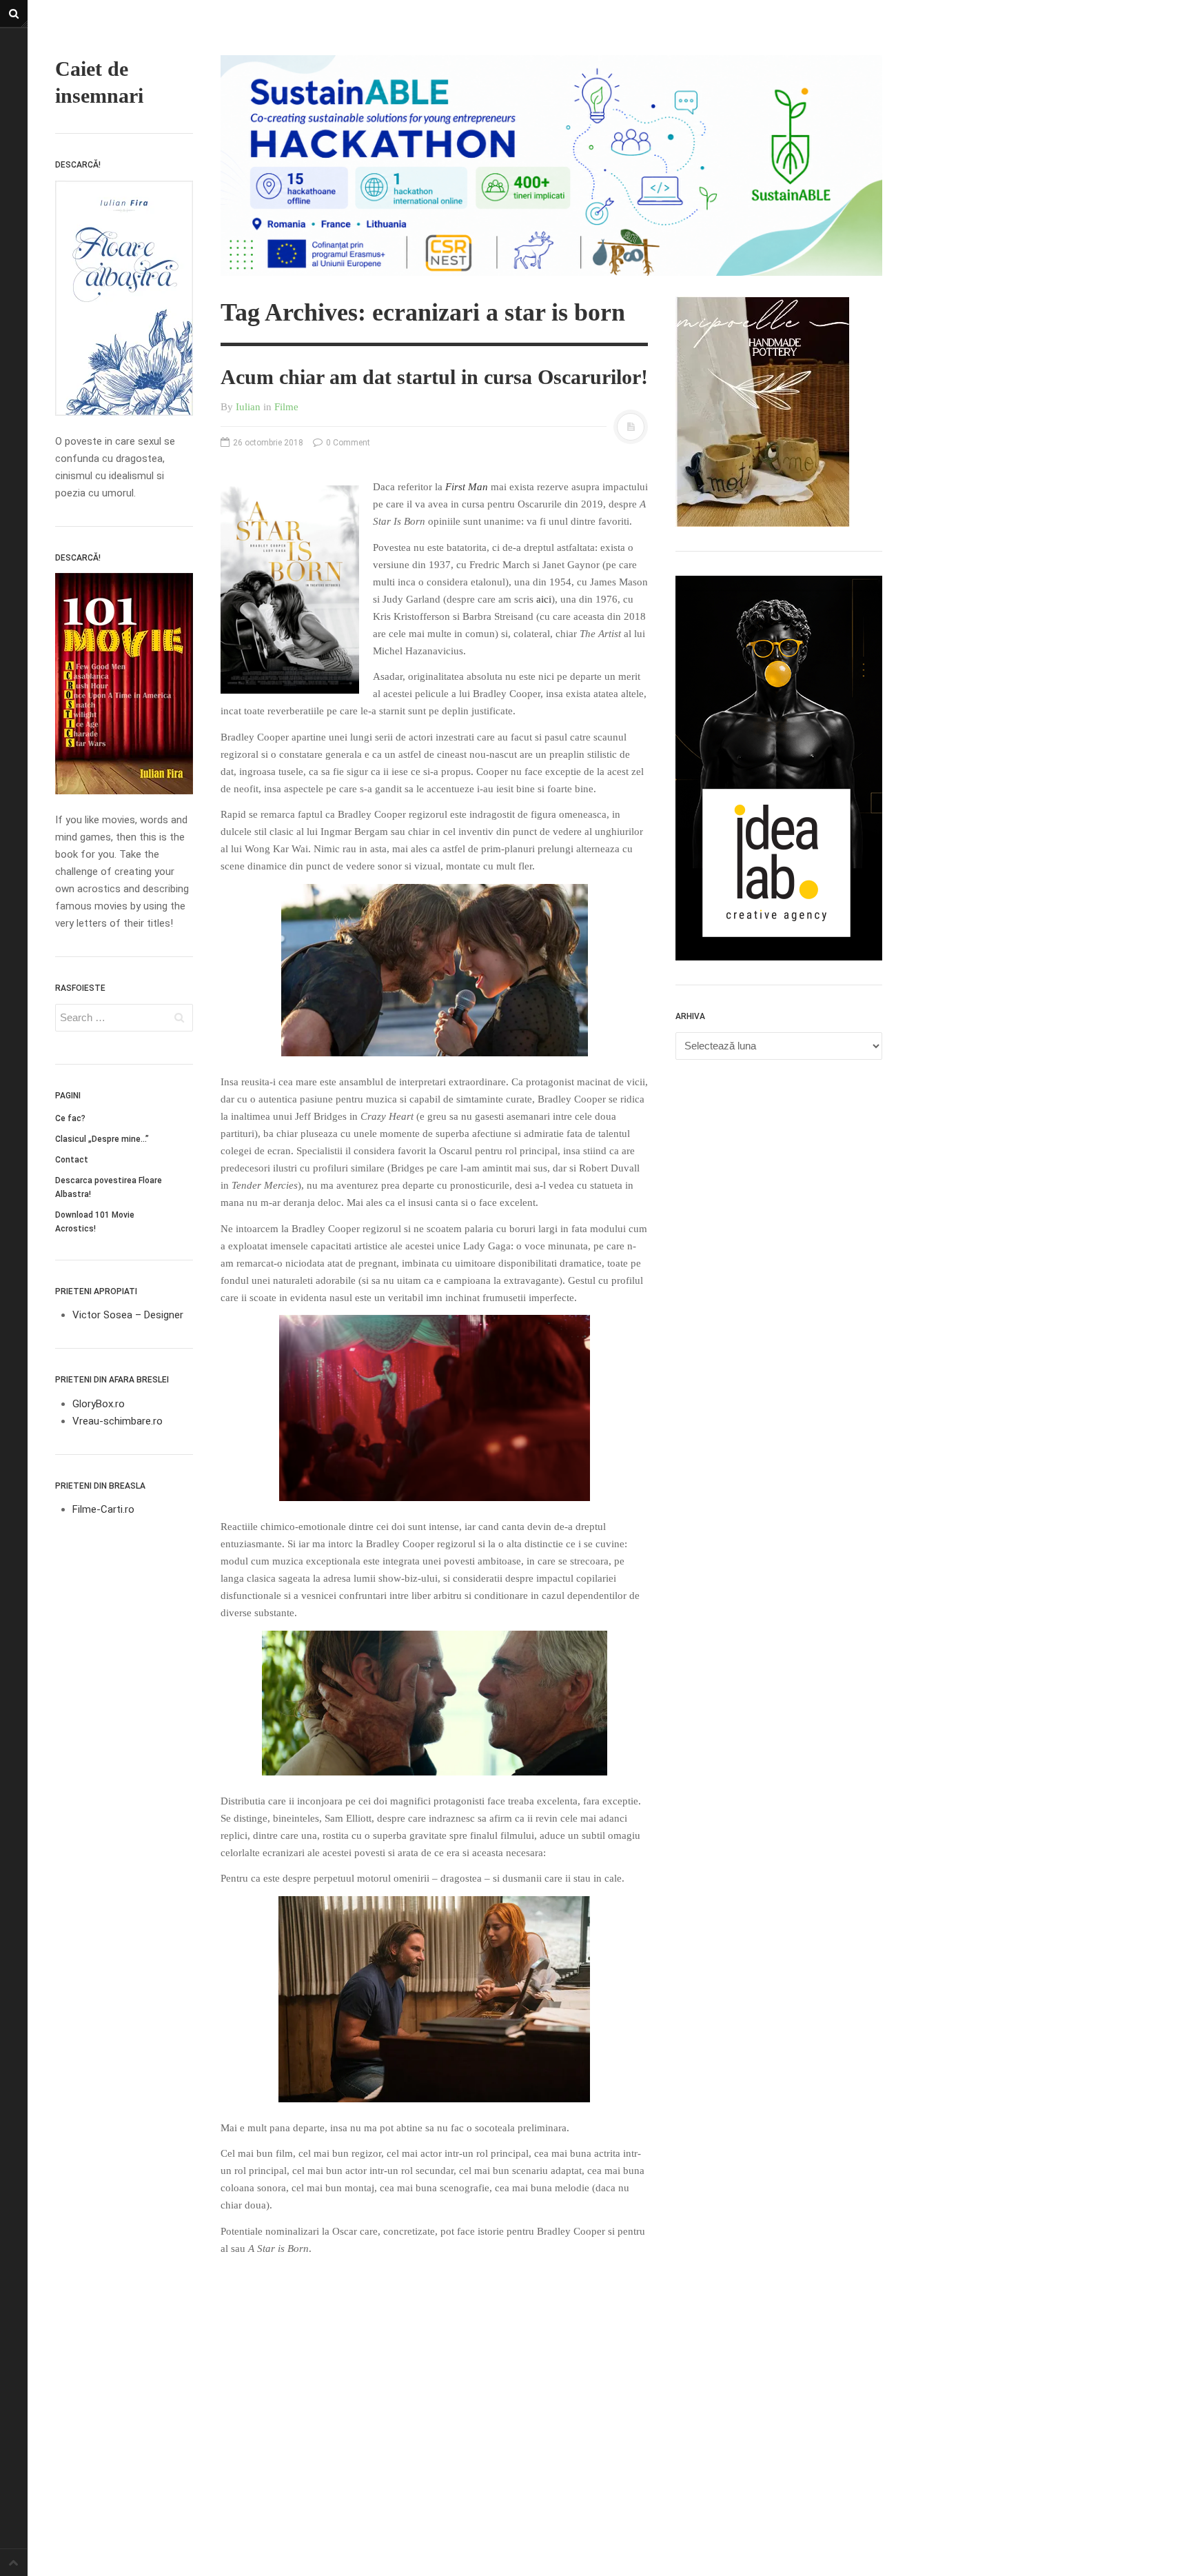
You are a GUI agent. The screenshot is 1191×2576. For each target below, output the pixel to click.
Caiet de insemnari (99, 82)
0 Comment (347, 443)
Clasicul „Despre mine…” (102, 1139)
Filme (286, 407)
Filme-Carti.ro (103, 1509)
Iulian (248, 407)
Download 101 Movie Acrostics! (95, 1222)
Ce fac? (70, 1118)
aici (544, 599)
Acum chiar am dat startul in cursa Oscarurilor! (434, 377)
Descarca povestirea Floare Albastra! (109, 1187)
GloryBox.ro (99, 1404)
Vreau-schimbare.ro (118, 1421)
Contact (72, 1160)
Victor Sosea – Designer (128, 1315)
